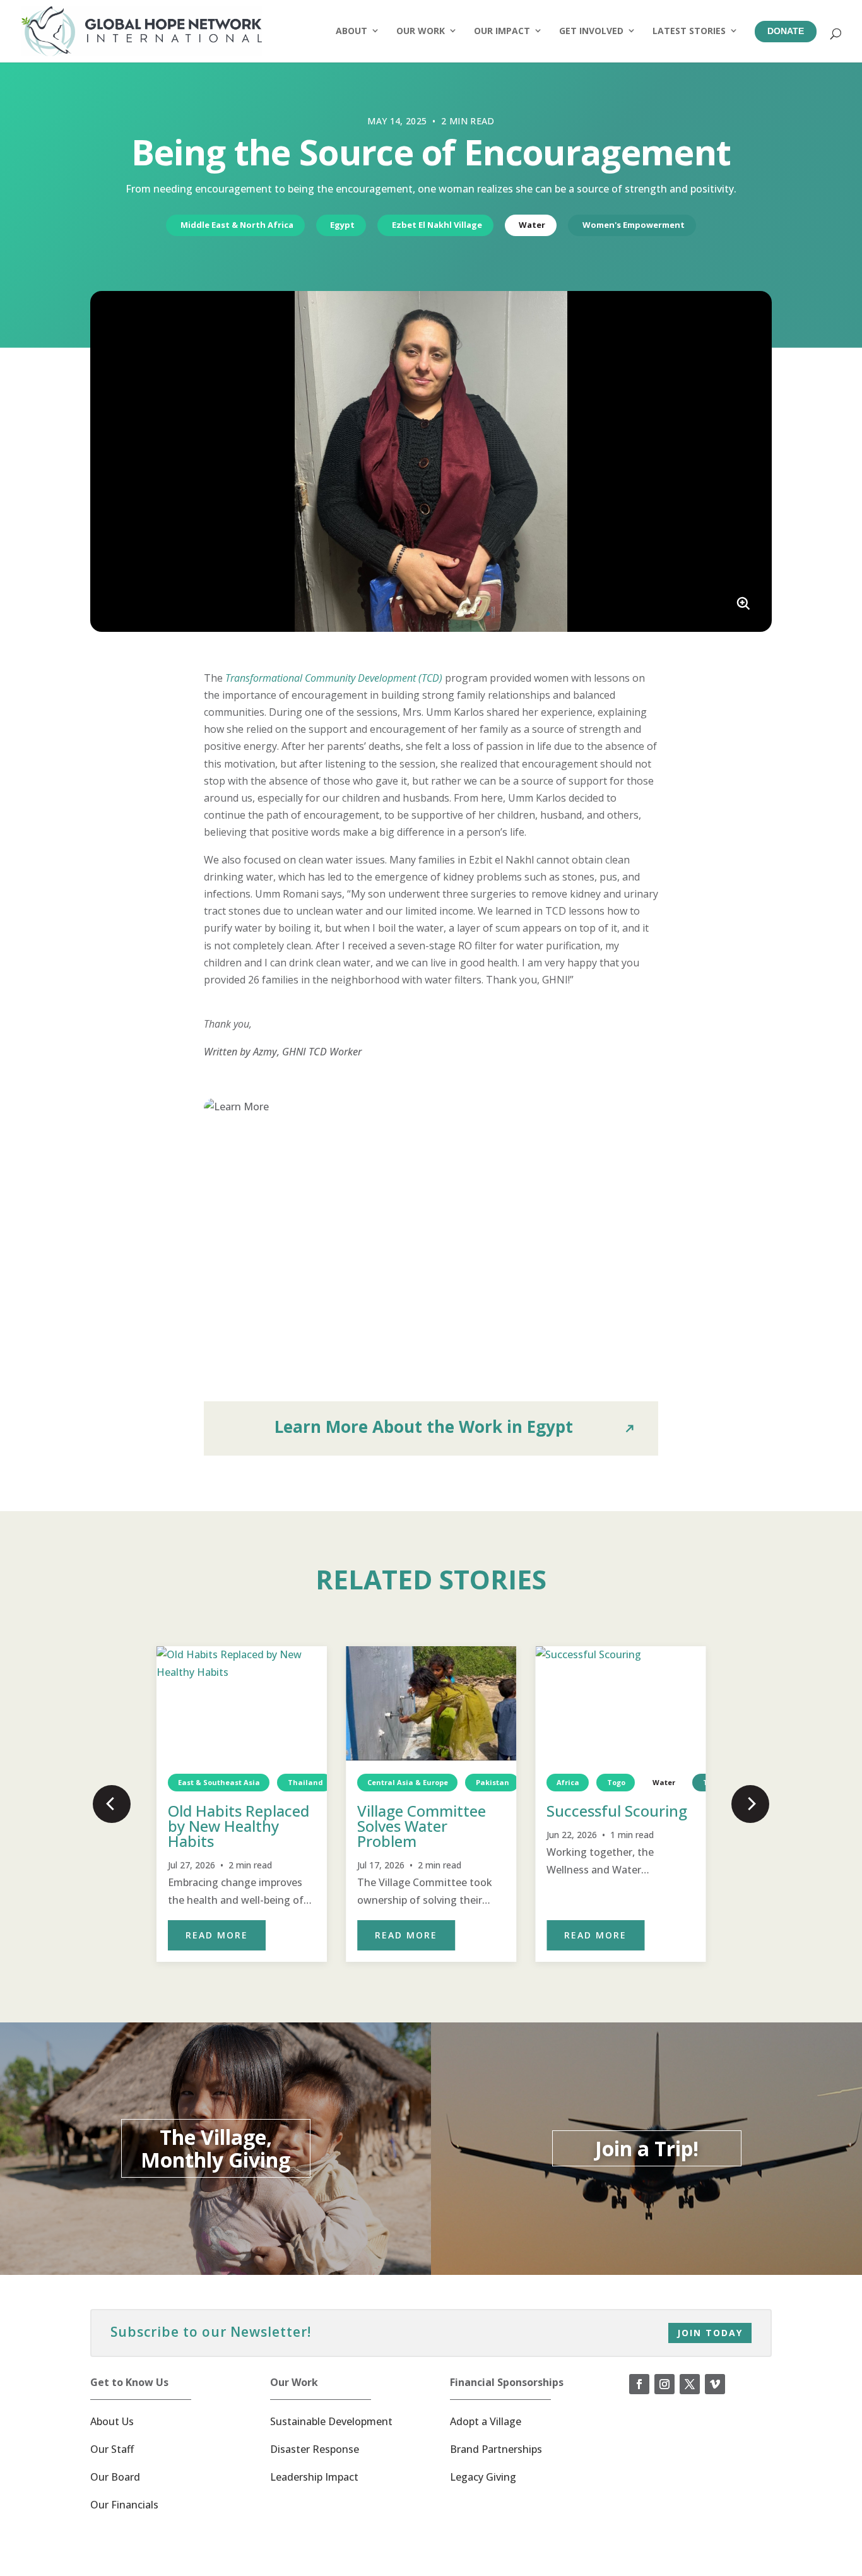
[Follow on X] (690, 2384)
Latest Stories (689, 31)
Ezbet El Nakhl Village (437, 225)
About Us (112, 2421)
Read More (217, 1935)
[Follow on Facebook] (639, 2384)
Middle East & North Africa (237, 225)
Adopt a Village (486, 2421)
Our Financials (124, 2505)
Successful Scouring (617, 1811)
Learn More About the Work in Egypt (424, 1427)
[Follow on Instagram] (664, 2384)
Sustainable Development (331, 2421)
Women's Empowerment (634, 225)
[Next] (750, 1804)
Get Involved (591, 31)
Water (532, 225)
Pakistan (493, 1782)
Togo (616, 1782)
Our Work (421, 31)
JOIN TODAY (710, 2333)
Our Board (115, 2477)
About (351, 31)
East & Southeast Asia (219, 1782)
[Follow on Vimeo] (715, 2384)
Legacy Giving (483, 2477)
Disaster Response (315, 2449)
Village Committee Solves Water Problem (422, 1826)
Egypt (342, 225)
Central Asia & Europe (408, 1782)
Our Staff (112, 2449)
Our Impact (502, 31)
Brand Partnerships (496, 2449)
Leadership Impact (314, 2477)
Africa (569, 1782)
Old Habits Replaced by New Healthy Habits (239, 1826)
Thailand (305, 1782)
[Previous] (112, 1804)
